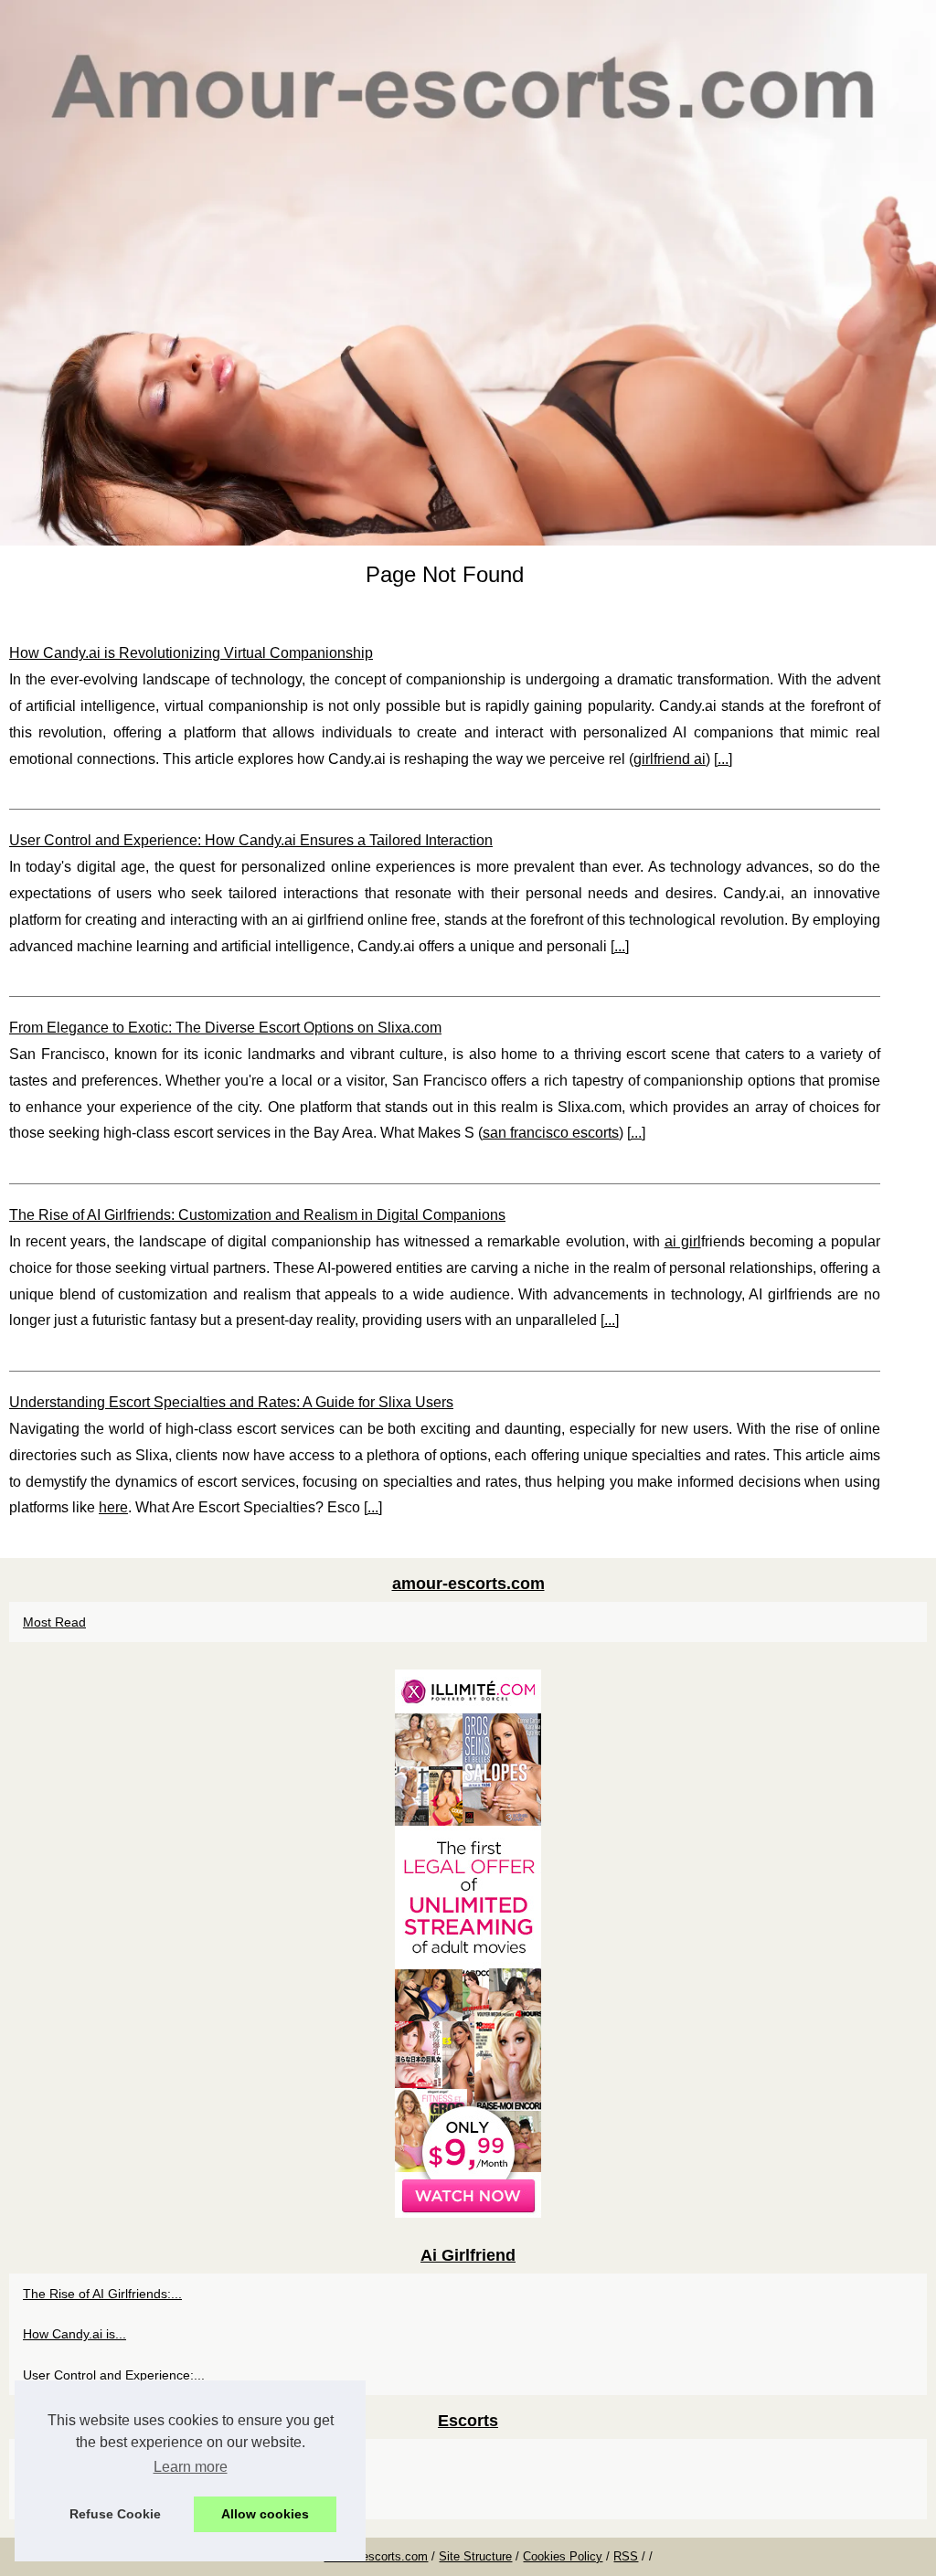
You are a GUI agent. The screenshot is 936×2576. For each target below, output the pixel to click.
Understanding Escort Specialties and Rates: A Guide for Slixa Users (231, 1402)
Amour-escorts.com (376, 2556)
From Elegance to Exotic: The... (114, 2499)
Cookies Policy (563, 2556)
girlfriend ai (670, 759)
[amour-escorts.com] (468, 273)
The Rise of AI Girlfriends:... (102, 2294)
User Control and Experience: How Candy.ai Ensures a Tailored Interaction (251, 840)
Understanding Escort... (91, 2459)
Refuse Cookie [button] (115, 2514)
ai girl (683, 1241)
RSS (626, 2556)
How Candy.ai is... (74, 2334)
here (113, 1507)
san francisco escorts (551, 1133)
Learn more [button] (191, 2467)
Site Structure (475, 2556)
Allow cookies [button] (265, 2514)
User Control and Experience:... (114, 2375)
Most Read (54, 1622)
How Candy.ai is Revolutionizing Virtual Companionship (191, 653)
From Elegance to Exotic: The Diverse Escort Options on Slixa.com (225, 1028)
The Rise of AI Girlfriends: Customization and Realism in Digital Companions (257, 1215)
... (723, 759)
